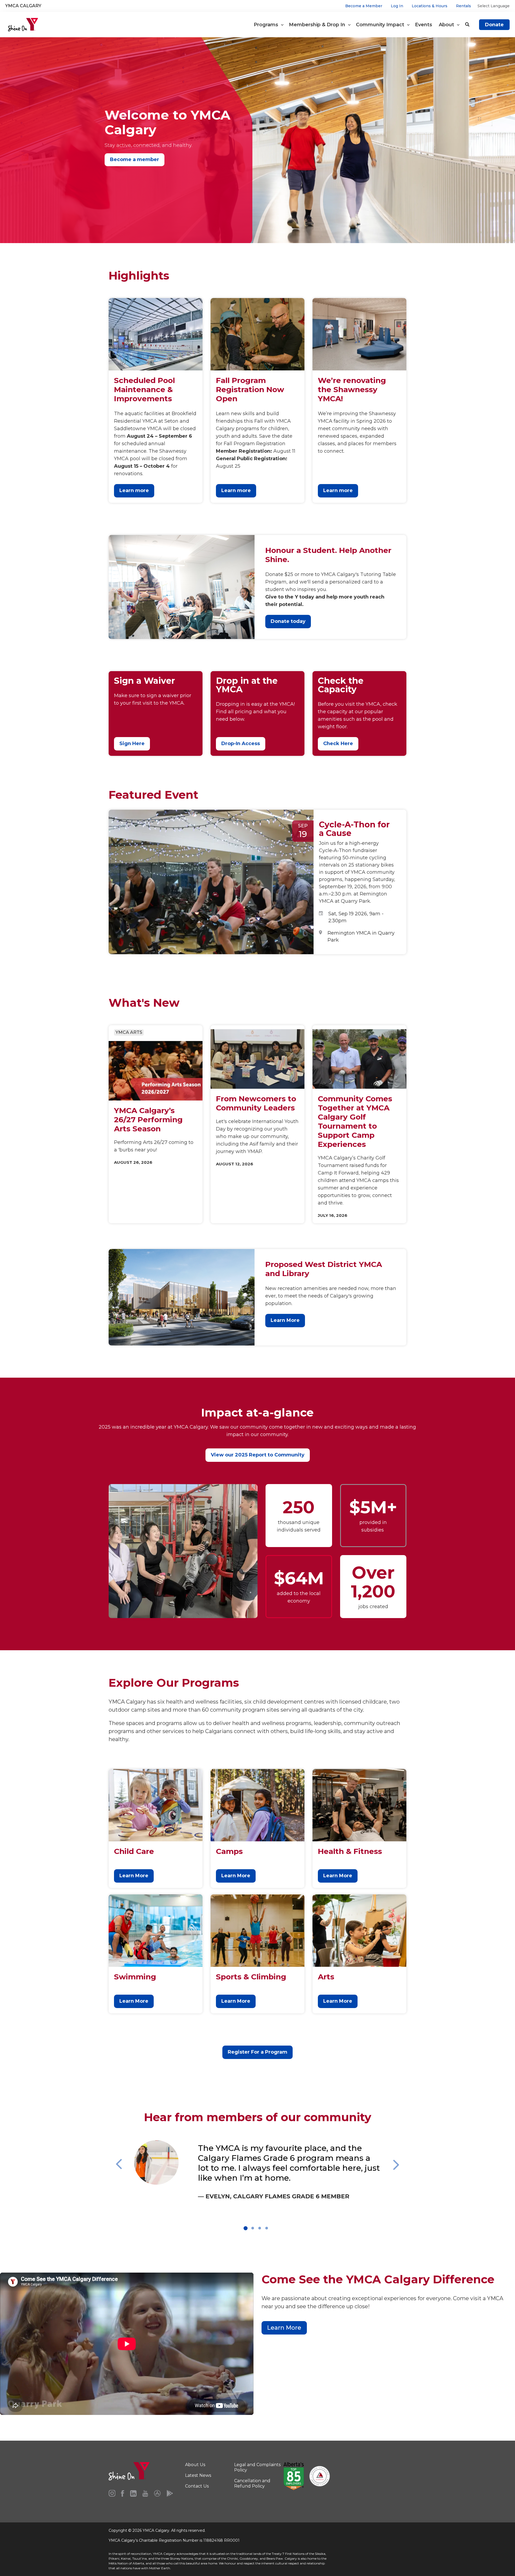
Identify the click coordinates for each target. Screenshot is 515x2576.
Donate (494, 25)
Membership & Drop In (318, 25)
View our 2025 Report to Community (258, 1455)
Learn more (134, 490)
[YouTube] (145, 2493)
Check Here (338, 744)
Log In (397, 6)
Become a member (135, 159)
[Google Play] (170, 2493)
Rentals (464, 6)
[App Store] (157, 2493)
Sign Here (132, 744)
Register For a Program (257, 2052)
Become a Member (364, 6)
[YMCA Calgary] (23, 25)
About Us (195, 2465)
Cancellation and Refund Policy (252, 2483)
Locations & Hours (430, 6)
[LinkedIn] (133, 2493)
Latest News (198, 2475)
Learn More (285, 1320)
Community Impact (381, 25)
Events (424, 25)
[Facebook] (123, 2493)
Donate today (288, 621)
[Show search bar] (467, 25)
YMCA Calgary (23, 6)
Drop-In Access (241, 744)
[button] (131, 2181)
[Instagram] (112, 2493)
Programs (267, 25)
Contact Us (197, 2486)
